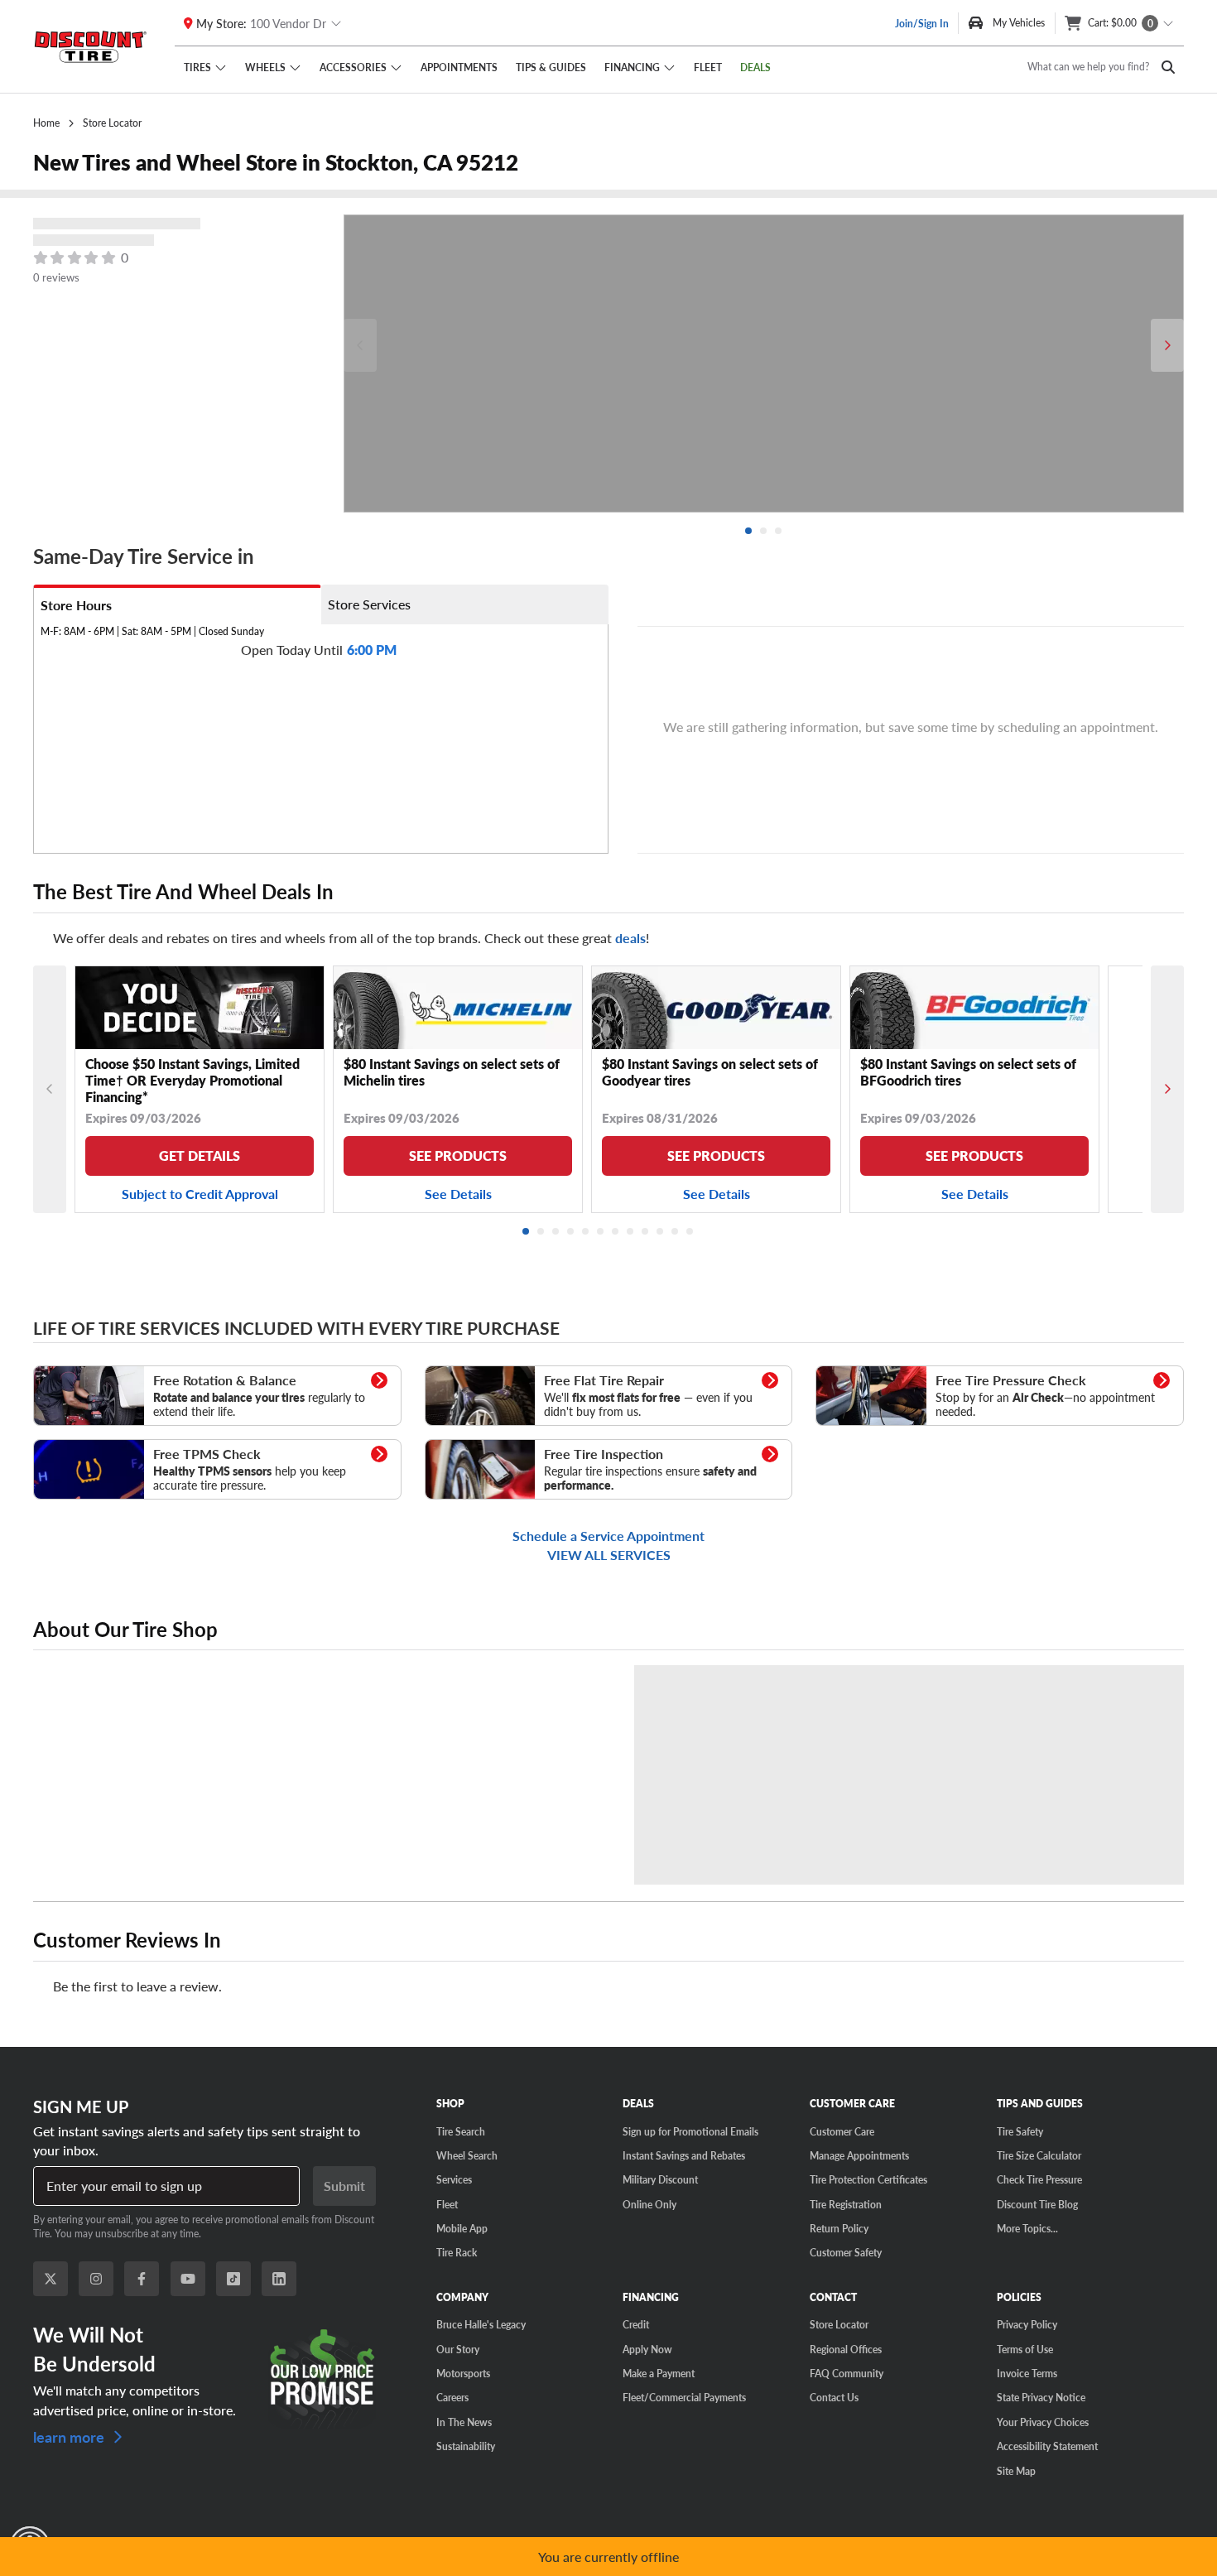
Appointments (459, 67)
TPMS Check (67, 1447)
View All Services (609, 1555)
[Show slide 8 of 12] (631, 1232)
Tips (551, 67)
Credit (636, 2324)
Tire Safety (1020, 2131)
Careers (452, 2397)
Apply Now (647, 2349)
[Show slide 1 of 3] (749, 532)
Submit (344, 2186)
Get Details (200, 1156)
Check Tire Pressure (1039, 2179)
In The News (464, 2422)
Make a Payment (659, 2373)
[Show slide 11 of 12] (676, 1232)
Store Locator (839, 2324)
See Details (458, 1194)
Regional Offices (846, 2349)
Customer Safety (846, 2252)
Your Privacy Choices (1043, 2422)
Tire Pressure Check (866, 1374)
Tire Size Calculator (1039, 2155)
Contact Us (834, 2397)
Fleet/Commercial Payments (684, 2397)
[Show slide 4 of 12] (571, 1232)
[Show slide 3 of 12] (556, 1232)
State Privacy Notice (1041, 2397)
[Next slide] (1167, 345)
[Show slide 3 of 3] (779, 532)
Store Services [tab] (369, 604)
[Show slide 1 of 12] (527, 1232)
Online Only (649, 2204)
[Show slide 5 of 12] (586, 1232)
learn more (70, 2436)
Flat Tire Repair (464, 1374)
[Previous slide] (360, 345)
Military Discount (660, 2179)
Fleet (708, 67)
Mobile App (462, 2228)
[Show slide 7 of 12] (616, 1232)
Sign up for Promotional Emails (690, 2131)
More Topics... (1027, 2228)
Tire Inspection (464, 1447)
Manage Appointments (859, 2155)
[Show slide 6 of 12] (601, 1232)
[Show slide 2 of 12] (541, 1232)
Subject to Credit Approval (200, 1194)
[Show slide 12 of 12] (690, 1232)
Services (454, 2179)
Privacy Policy (1027, 2324)
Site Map (1016, 2471)
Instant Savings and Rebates (684, 2155)
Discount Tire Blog (1037, 2204)
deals (630, 938)
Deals (755, 67)
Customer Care (842, 2131)
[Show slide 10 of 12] (661, 1232)
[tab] (177, 604)
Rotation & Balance (83, 1374)
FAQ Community (847, 2373)
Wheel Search (467, 2155)
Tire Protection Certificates (868, 2179)
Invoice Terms (1027, 2373)
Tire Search (461, 2131)
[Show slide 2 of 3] (764, 532)
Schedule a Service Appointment (608, 1536)
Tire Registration (846, 2204)
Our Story (458, 2349)
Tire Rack (457, 2252)
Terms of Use (1025, 2349)
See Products (458, 1156)
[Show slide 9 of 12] (646, 1232)
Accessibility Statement (1047, 2446)
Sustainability (466, 2446)
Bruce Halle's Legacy (481, 2324)
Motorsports (463, 2373)
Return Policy (839, 2228)
